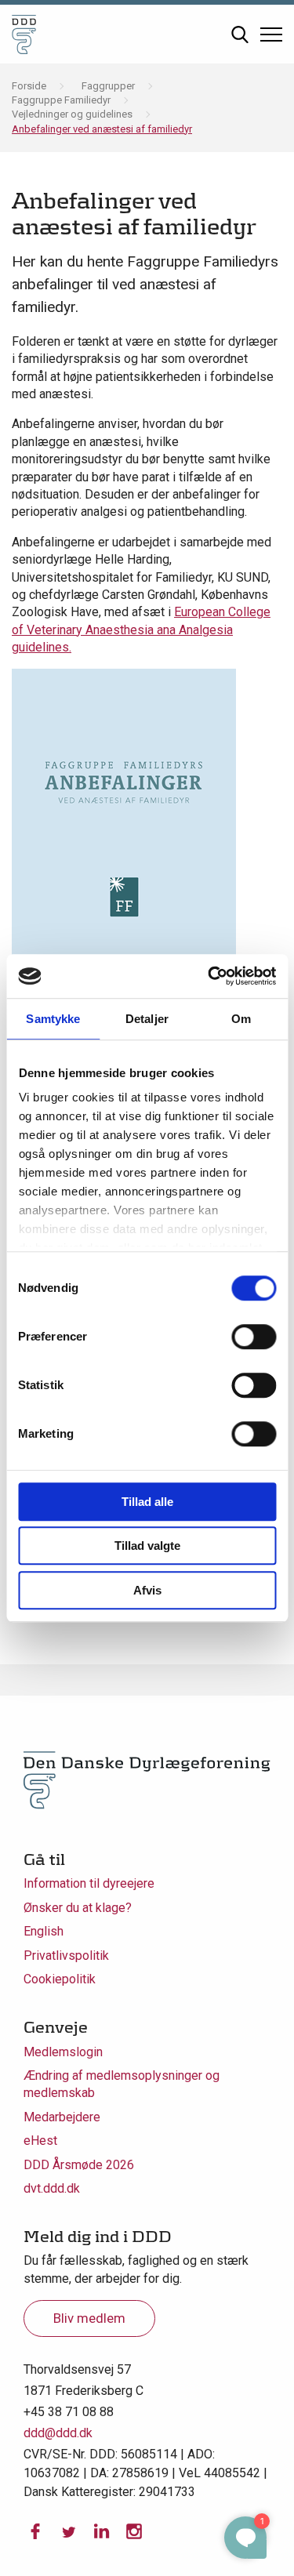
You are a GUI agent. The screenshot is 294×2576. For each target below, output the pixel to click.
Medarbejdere (62, 2117)
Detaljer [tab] (147, 1019)
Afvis (147, 1590)
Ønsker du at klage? (78, 1908)
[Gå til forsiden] (24, 34)
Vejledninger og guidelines (72, 114)
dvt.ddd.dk (52, 2188)
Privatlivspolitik (66, 1956)
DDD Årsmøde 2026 (79, 2165)
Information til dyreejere (89, 1883)
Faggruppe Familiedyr (61, 100)
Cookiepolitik (60, 1979)
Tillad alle (147, 1502)
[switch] (254, 1337)
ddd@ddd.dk (58, 2433)
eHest (40, 2141)
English (44, 1931)
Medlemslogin (63, 2052)
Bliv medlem (89, 2318)
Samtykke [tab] (53, 1019)
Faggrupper (108, 86)
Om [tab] (241, 1019)
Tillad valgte (147, 1546)
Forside (29, 86)
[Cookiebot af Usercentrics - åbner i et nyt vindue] (209, 976)
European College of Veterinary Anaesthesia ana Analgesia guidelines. (141, 629)
